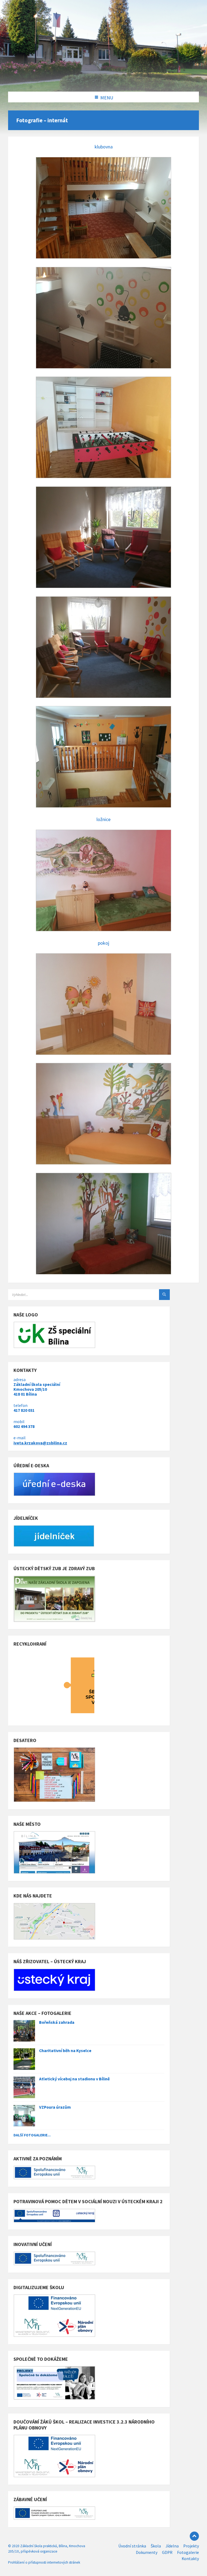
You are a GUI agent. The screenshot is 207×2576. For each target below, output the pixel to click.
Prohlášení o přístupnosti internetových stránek (44, 2562)
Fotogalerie (188, 2552)
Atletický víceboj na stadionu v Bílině (74, 2079)
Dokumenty (147, 2552)
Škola (156, 2546)
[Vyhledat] (164, 1295)
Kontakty (190, 2559)
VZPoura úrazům (55, 2107)
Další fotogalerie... (32, 2135)
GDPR (167, 2552)
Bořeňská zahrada (57, 2022)
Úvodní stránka (132, 2546)
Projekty (191, 2546)
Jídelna (172, 2546)
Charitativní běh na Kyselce (65, 2051)
